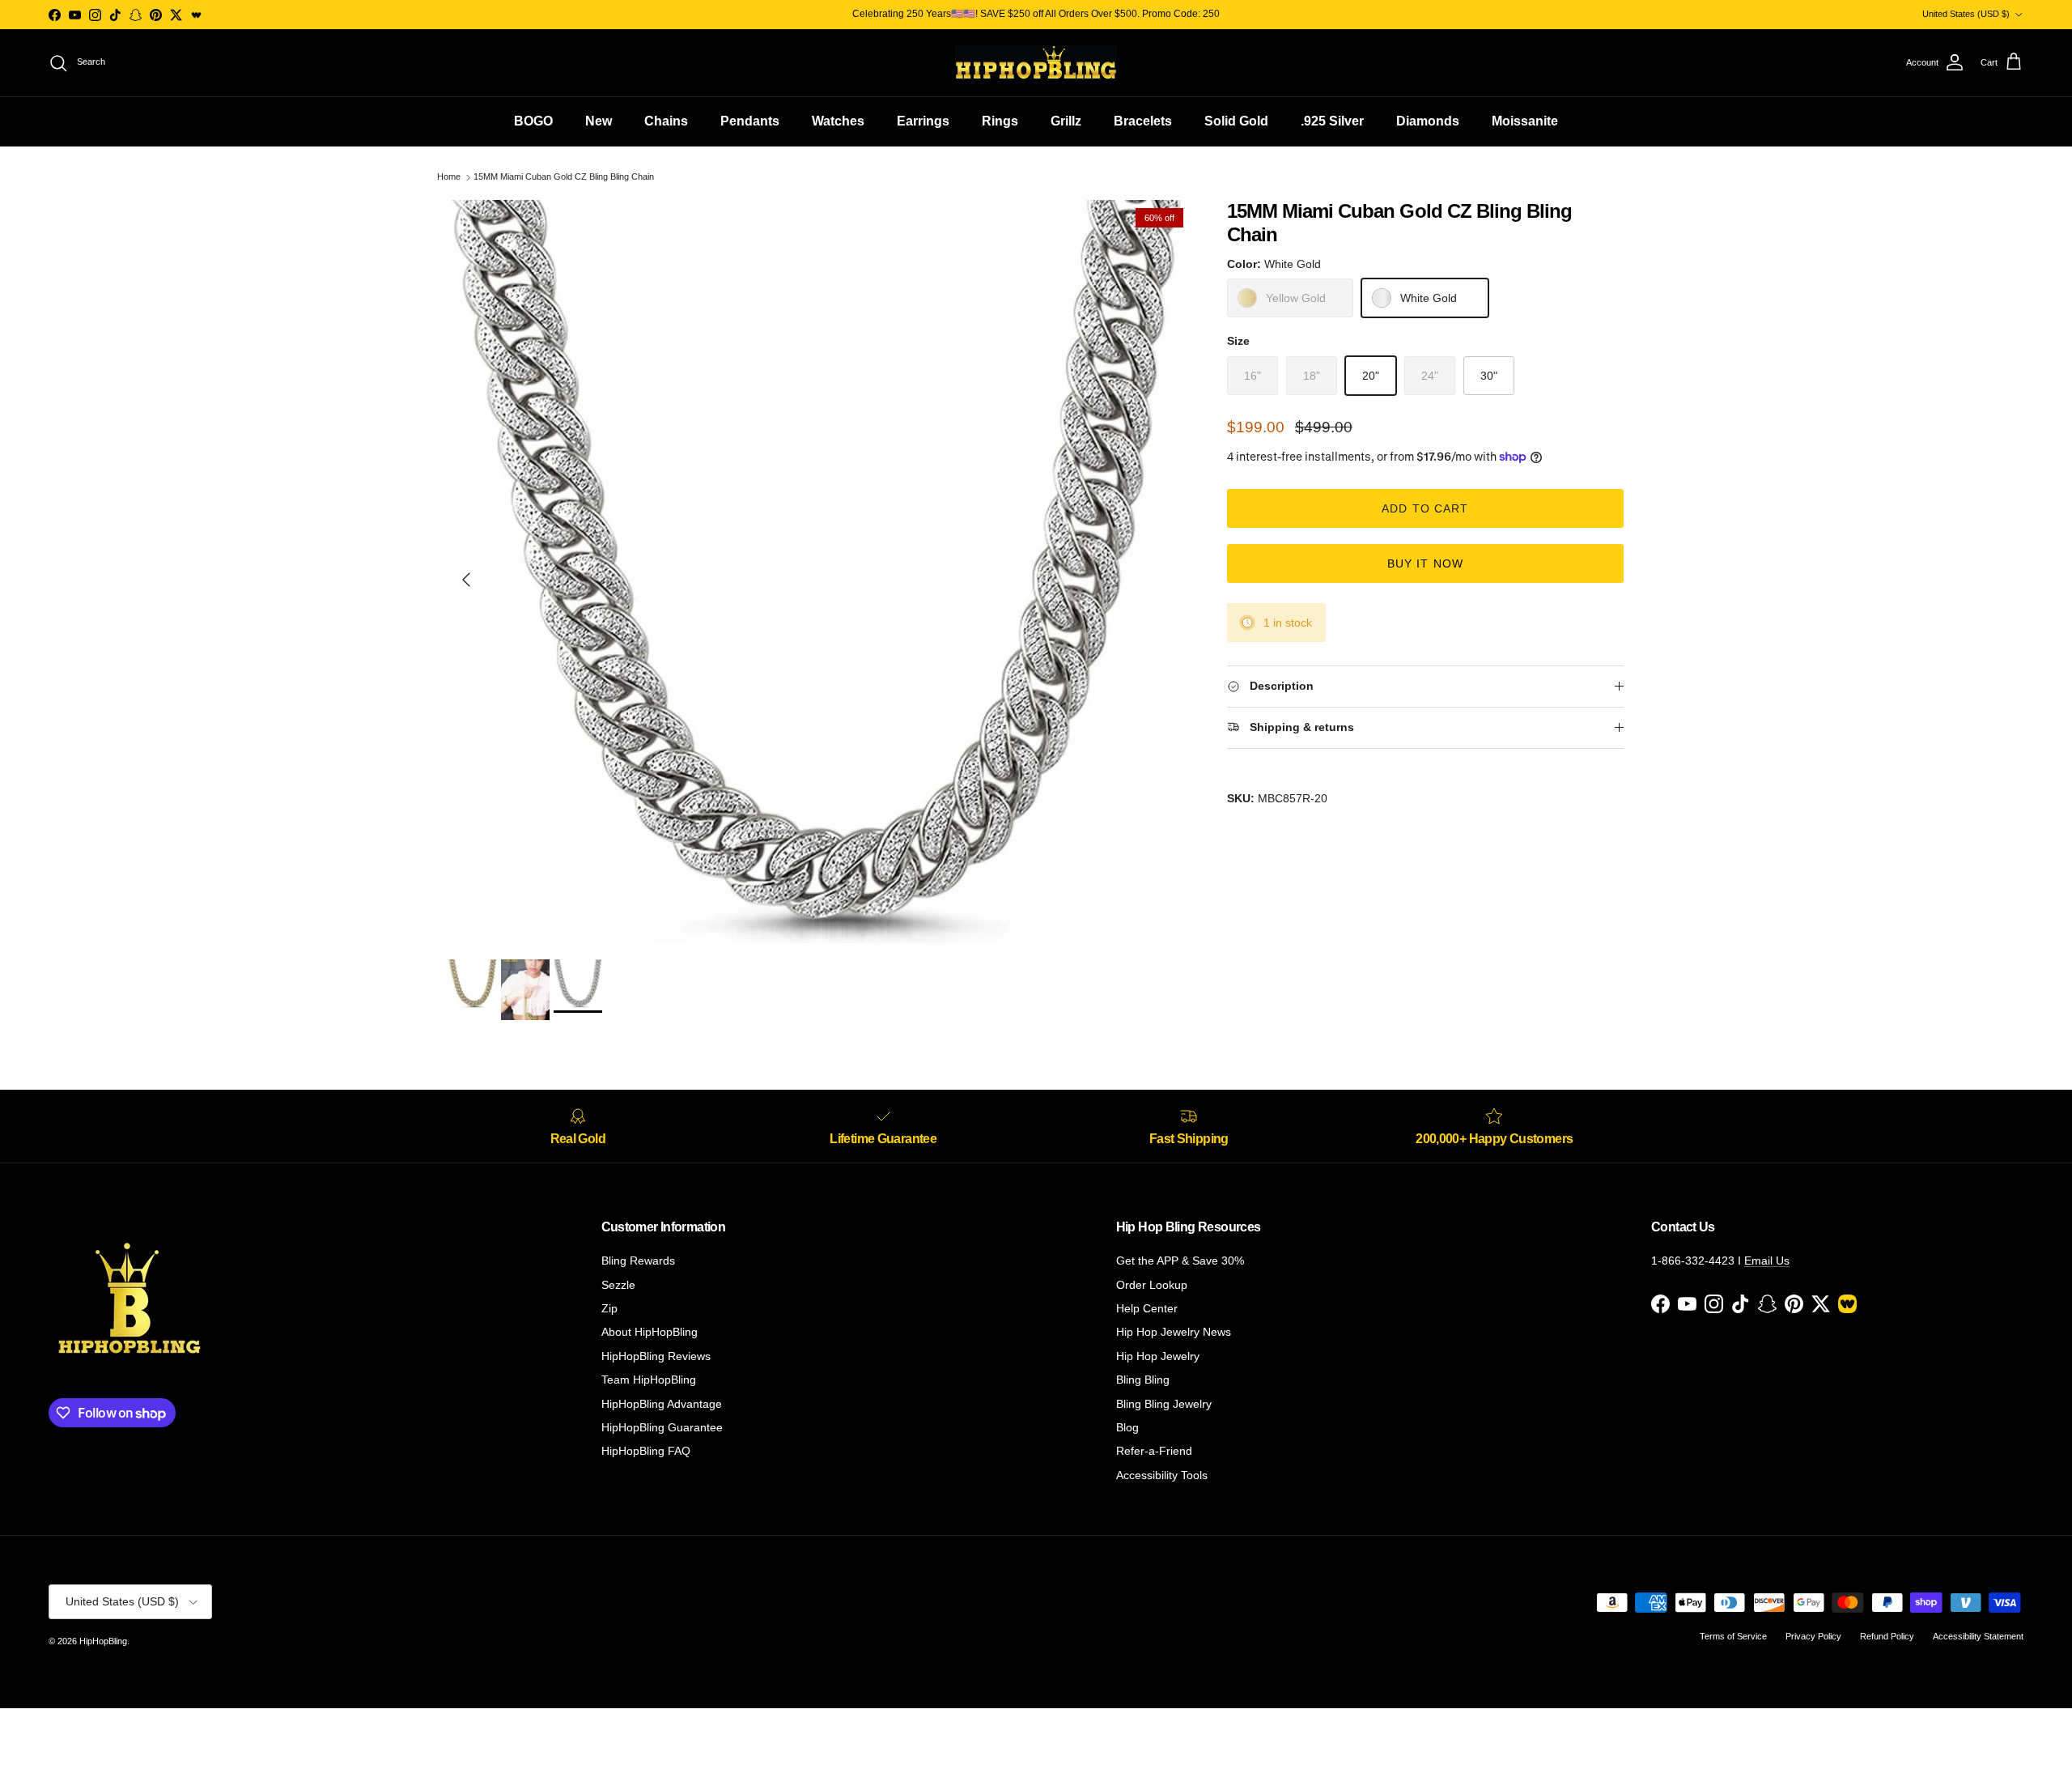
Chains (666, 121)
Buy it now (1425, 563)
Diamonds (1428, 121)
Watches (838, 121)
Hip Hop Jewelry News (1174, 1332)
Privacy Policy (1813, 1636)
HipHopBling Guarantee (662, 1427)
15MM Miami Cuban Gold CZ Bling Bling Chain (564, 177)
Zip (609, 1308)
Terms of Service (1733, 1636)
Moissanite (1525, 121)
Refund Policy (1887, 1636)
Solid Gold (1236, 121)
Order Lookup (1152, 1285)
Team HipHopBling (649, 1380)
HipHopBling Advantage (662, 1404)
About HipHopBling (650, 1332)
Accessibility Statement (1978, 1636)
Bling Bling (1143, 1380)
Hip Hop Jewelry (1158, 1356)
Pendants (750, 121)
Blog (1127, 1427)
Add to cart (1425, 508)
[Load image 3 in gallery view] (820, 572)
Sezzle (618, 1285)
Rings (1000, 121)
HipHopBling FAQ (646, 1451)
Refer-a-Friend (1154, 1451)
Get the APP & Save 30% (1180, 1261)
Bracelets (1143, 121)
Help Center (1147, 1308)
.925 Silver (1332, 121)
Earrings (923, 121)
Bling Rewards (638, 1261)
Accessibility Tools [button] (1162, 1475)
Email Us (1767, 1261)
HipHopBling (103, 1641)
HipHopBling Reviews (656, 1356)
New (599, 121)
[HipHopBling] (1036, 63)
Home (449, 177)
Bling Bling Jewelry (1164, 1404)
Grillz (1066, 121)
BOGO (533, 121)
